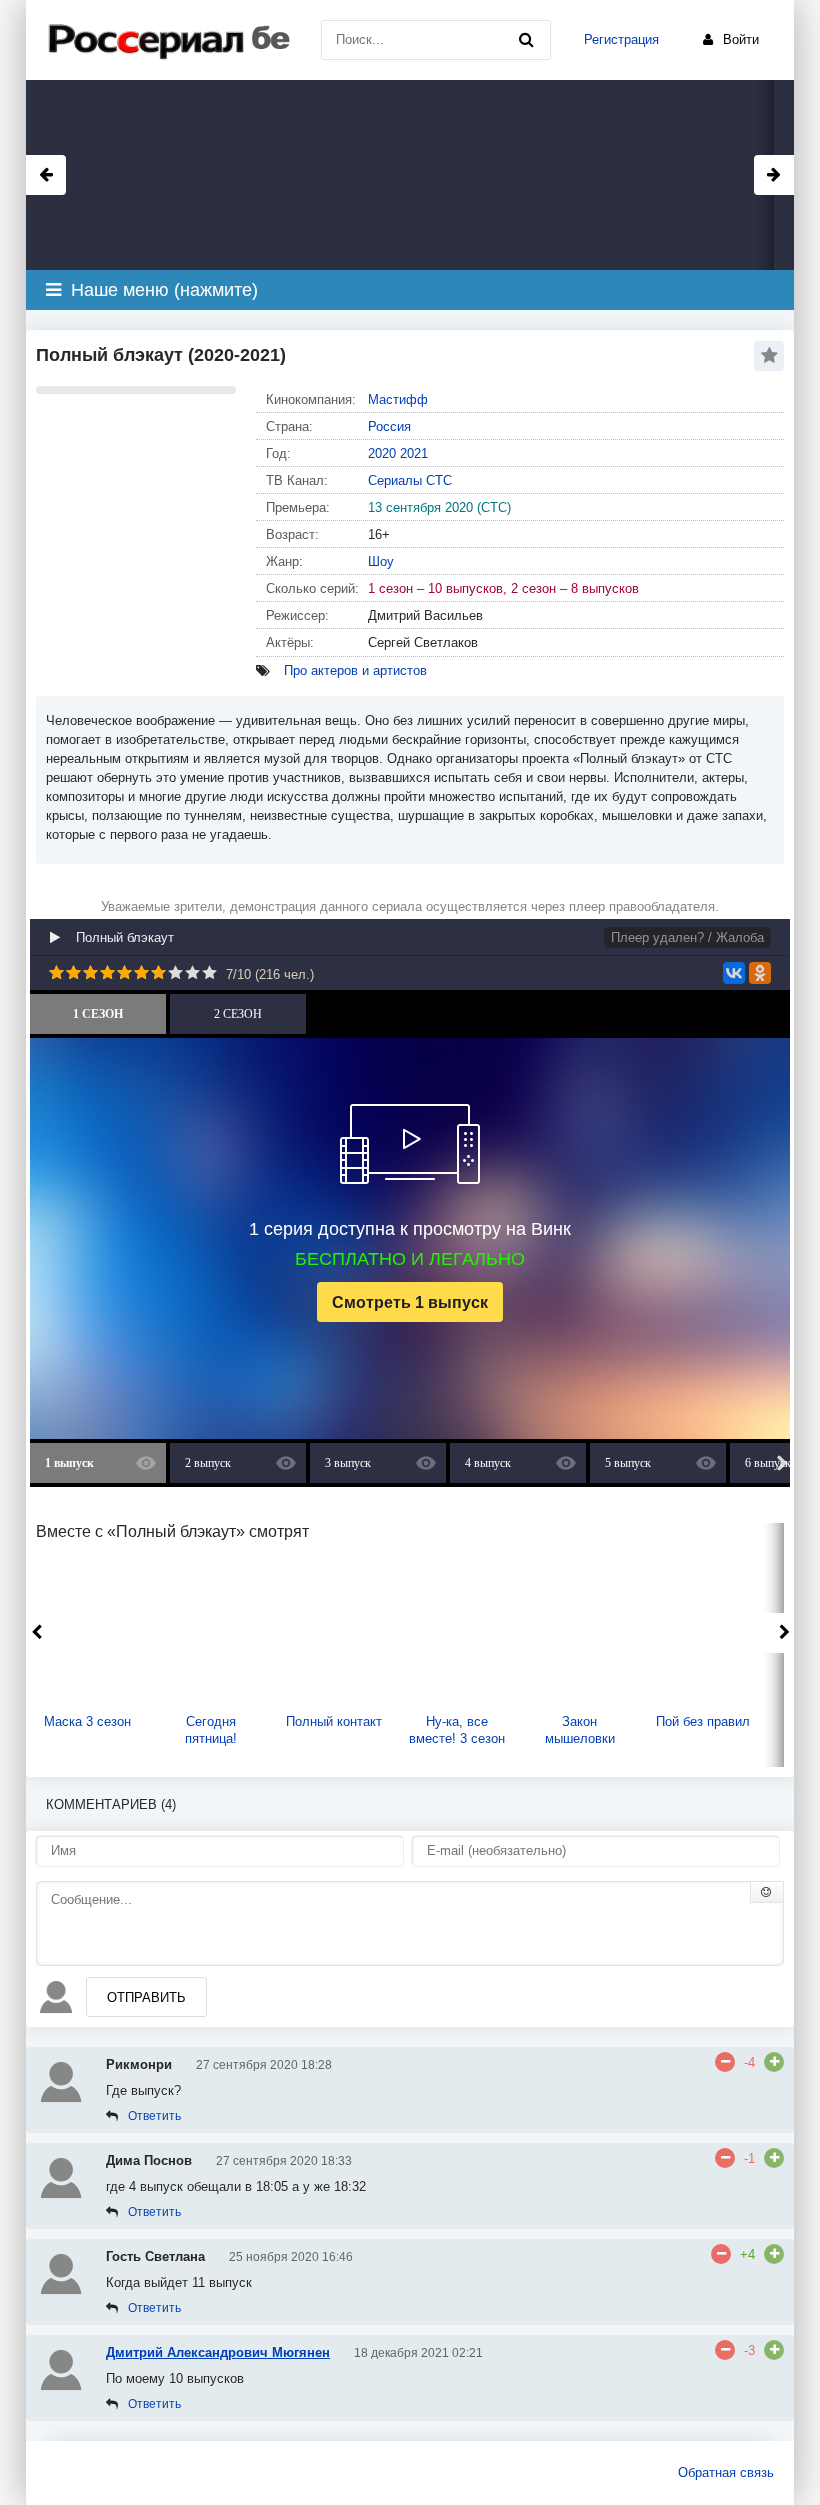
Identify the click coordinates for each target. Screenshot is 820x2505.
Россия (389, 426)
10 (209, 972)
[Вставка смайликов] (767, 1892)
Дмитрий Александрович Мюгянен (218, 2352)
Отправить (146, 1997)
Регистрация (621, 39)
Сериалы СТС (410, 480)
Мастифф (398, 399)
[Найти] (526, 40)
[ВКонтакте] (734, 973)
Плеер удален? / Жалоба (687, 937)
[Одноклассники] (760, 973)
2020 (382, 453)
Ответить (154, 2116)
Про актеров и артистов (355, 670)
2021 (414, 453)
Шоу (381, 561)
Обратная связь (726, 2472)
